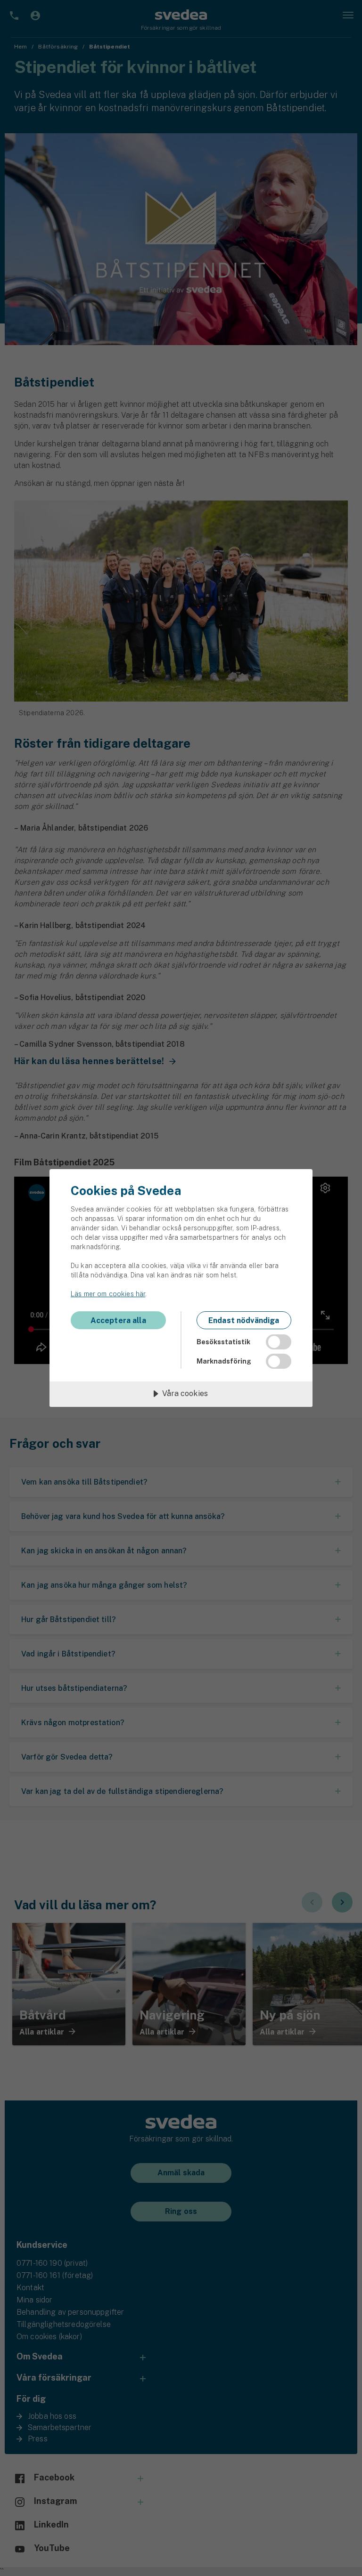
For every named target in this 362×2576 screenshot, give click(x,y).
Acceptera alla (118, 1320)
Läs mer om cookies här (108, 1294)
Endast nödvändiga (244, 1320)
